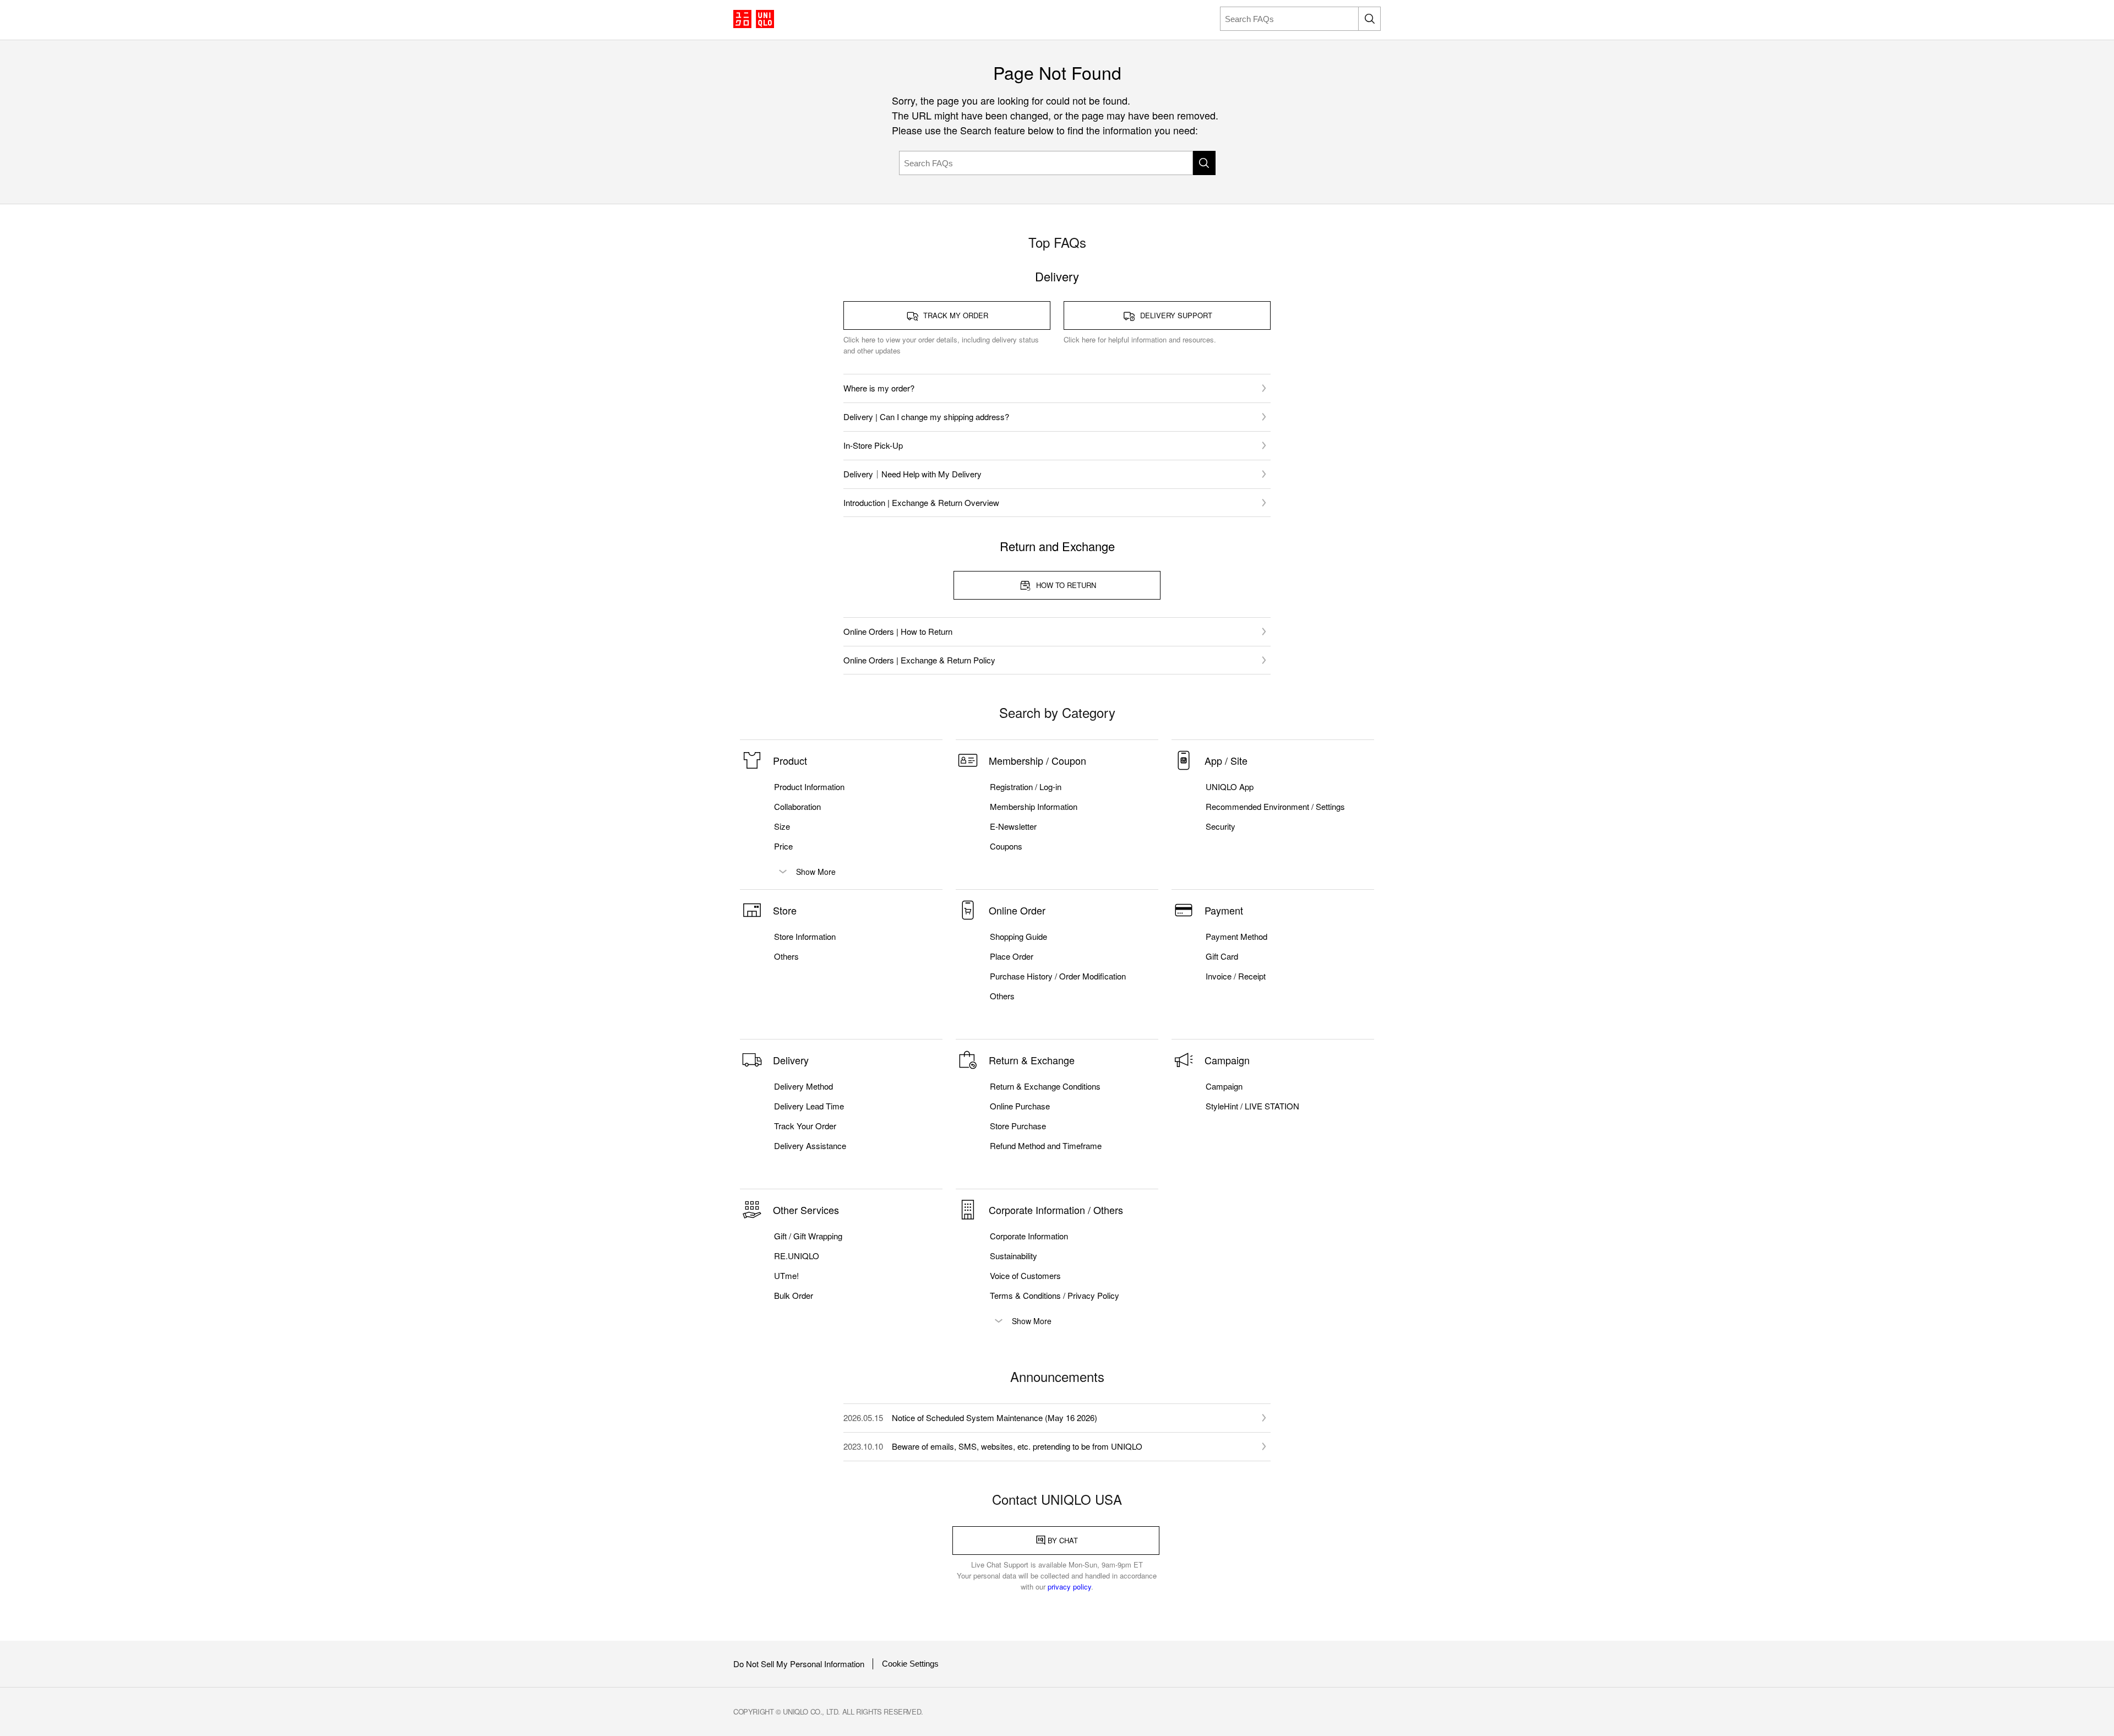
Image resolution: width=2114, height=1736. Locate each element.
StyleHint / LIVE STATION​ (1252, 1106)
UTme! (786, 1276)
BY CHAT (1063, 1540)
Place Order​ (1012, 956)
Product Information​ (809, 787)
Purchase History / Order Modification (1058, 976)
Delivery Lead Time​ (809, 1106)
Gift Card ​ (1223, 956)
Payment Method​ (1236, 937)
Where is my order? (879, 388)
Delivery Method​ (803, 1086)
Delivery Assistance (810, 1146)
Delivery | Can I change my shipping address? (926, 417)
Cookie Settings (910, 1664)
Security (1221, 826)
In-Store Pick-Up (873, 445)
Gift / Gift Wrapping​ (808, 1236)
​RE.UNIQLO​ (797, 1256)
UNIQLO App (1230, 787)
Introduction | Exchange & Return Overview (921, 502)
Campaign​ (1224, 1086)
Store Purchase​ (1018, 1126)
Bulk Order (794, 1296)
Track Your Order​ (805, 1126)
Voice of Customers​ (1025, 1276)
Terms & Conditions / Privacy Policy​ (1055, 1296)
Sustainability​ (1014, 1256)
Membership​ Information (1034, 807)
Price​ (783, 846)
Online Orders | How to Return (898, 631)
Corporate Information (1029, 1236)
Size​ (782, 826)
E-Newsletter (1013, 826)
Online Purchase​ (1020, 1106)
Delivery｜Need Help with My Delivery (912, 474)
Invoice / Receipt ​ (1237, 976)
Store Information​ (805, 937)
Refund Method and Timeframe (1046, 1146)
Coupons (1006, 846)
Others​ (786, 956)
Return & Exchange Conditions (1045, 1086)
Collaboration (797, 807)
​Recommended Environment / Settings (1275, 807)
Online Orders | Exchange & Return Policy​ (919, 660)
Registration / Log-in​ (1026, 787)
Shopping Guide (1018, 937)
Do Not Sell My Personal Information (799, 1664)
